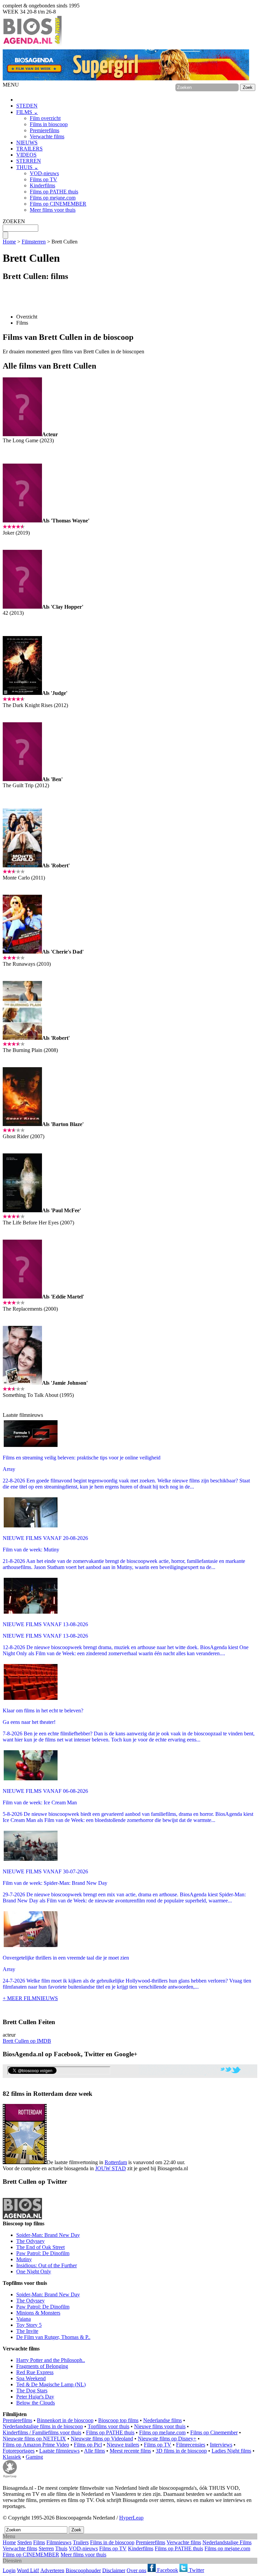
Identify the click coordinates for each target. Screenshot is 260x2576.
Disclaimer (114, 2570)
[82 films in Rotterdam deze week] (25, 2134)
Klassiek (12, 2457)
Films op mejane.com (53, 198)
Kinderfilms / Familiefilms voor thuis (42, 2432)
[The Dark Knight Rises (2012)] (22, 693)
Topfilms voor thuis (109, 2426)
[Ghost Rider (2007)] (22, 1124)
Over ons (136, 2570)
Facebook (167, 2570)
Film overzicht (45, 118)
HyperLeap (131, 2518)
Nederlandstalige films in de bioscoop (43, 2426)
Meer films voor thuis (53, 210)
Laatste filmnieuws (59, 2451)
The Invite (27, 2331)
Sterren (46, 2548)
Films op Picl (88, 2445)
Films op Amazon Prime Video (36, 2445)
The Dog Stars (32, 2391)
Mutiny (24, 2259)
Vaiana (24, 2319)
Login (9, 2570)
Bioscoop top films (118, 2420)
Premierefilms (45, 130)
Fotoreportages (19, 2451)
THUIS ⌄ (27, 167)
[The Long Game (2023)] (22, 434)
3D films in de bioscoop (181, 2451)
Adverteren (52, 2570)
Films (22, 323)
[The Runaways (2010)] (22, 952)
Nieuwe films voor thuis (160, 2426)
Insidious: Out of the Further (47, 2265)
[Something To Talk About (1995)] (22, 1383)
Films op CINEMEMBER (58, 204)
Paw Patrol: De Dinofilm (43, 2253)
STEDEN (27, 106)
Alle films (94, 2451)
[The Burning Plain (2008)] (22, 1038)
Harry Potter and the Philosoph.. (51, 2360)
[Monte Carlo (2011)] (22, 865)
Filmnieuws (59, 2542)
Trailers (81, 2542)
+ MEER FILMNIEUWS (30, 1998)
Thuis (61, 2548)
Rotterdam (116, 2162)
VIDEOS (26, 155)
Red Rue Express (35, 2372)
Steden (25, 2542)
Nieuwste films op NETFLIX (34, 2439)
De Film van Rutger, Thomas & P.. (53, 2337)
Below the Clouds (36, 2403)
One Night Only (34, 2271)
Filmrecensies (191, 2445)
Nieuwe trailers (123, 2445)
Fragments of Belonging (42, 2366)
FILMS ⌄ (27, 112)
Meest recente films (130, 2451)
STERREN (29, 161)
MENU (11, 85)
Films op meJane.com (162, 2432)
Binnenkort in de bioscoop (65, 2420)
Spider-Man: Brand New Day (48, 2235)
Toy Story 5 (29, 2325)
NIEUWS (27, 143)
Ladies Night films (231, 2451)
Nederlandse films (162, 2420)
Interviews (221, 2445)
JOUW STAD (111, 2168)
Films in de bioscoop (112, 2542)
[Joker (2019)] (22, 521)
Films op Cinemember (214, 2432)
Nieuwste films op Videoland (102, 2439)
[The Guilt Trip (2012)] (22, 779)
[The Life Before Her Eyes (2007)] (22, 1210)
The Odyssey (30, 2241)
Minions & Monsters (38, 2313)
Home (9, 242)
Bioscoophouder (83, 2570)
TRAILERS (29, 149)
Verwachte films (47, 136)
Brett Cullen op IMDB (27, 2041)
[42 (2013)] (22, 607)
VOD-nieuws (44, 173)
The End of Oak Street (40, 2247)
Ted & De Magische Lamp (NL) (51, 2384)
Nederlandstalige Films (227, 2542)
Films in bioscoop (49, 124)
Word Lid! (28, 2570)
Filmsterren (34, 242)
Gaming (34, 2457)
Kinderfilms (42, 185)
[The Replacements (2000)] (22, 1297)
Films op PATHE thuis (54, 192)
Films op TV (44, 179)
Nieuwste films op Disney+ (167, 2439)
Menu (9, 2536)
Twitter (196, 2570)
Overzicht (27, 317)
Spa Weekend (31, 2378)
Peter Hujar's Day (35, 2397)
